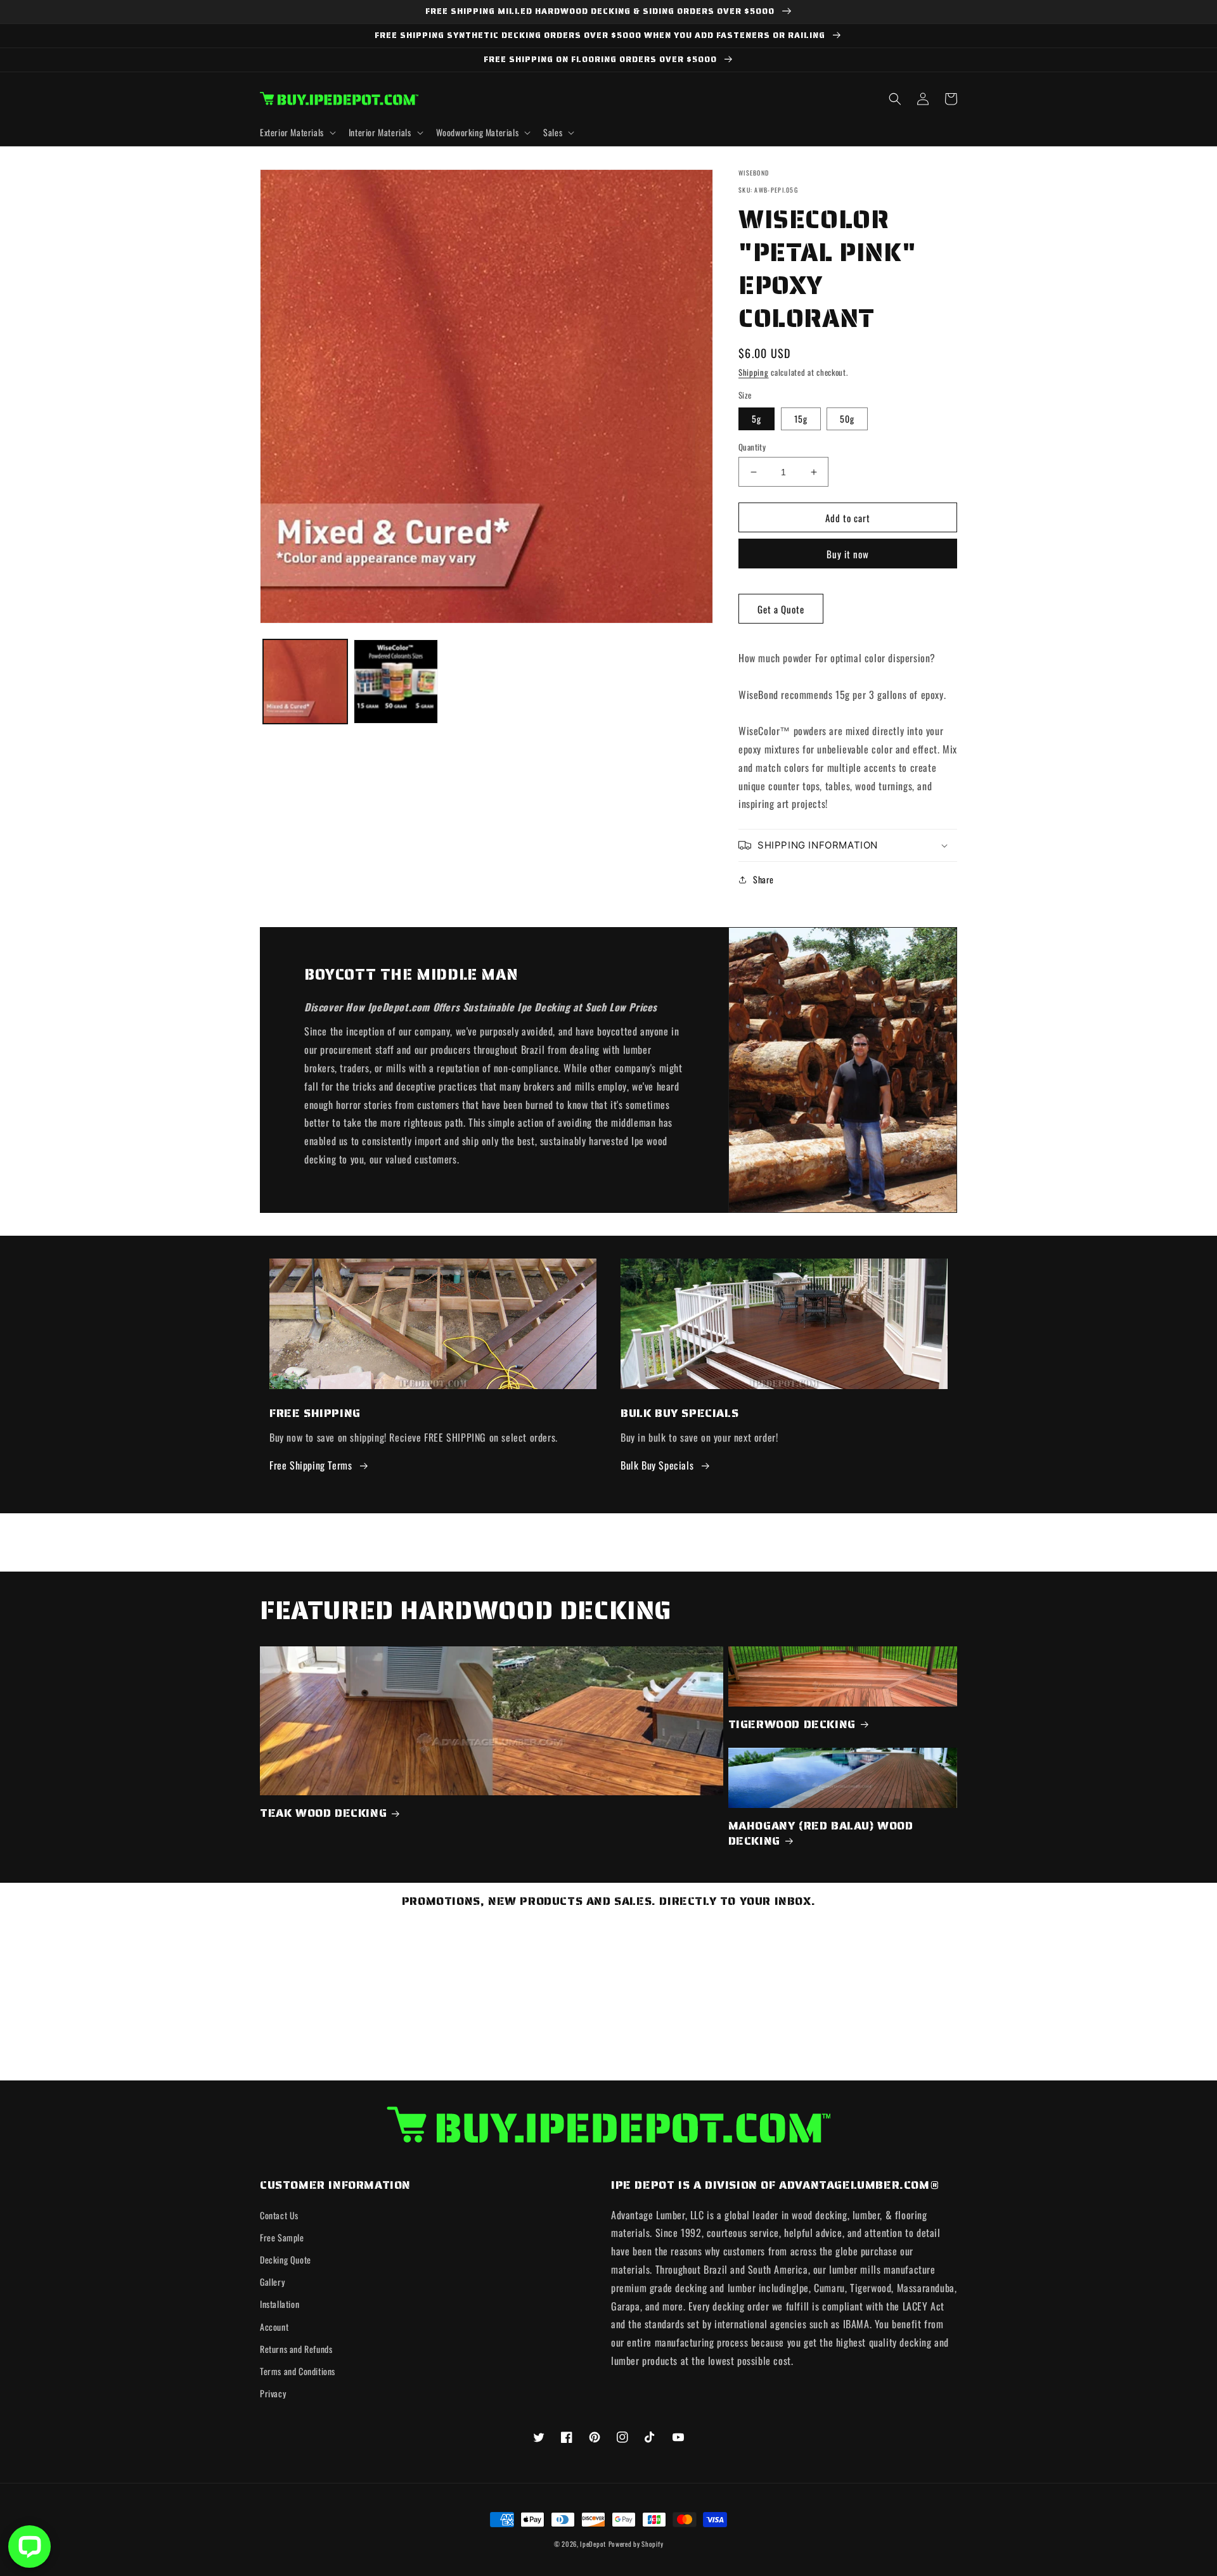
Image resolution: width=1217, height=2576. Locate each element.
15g (801, 419)
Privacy (273, 2393)
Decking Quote (286, 2259)
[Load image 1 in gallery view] (305, 682)
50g (847, 419)
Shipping (754, 372)
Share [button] (763, 879)
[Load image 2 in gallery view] (396, 682)
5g (757, 419)
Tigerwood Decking (792, 1725)
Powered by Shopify (636, 2544)
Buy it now (848, 554)
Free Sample (282, 2237)
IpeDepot (593, 2544)
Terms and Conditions (298, 2371)
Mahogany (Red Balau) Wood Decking (821, 1834)
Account (274, 2327)
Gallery (272, 2282)
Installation (280, 2304)
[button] (297, 132)
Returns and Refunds (296, 2349)
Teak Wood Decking (323, 1813)
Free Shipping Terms (311, 1465)
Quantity (752, 447)
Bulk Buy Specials (657, 1465)
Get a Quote (781, 609)
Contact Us (279, 2215)
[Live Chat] (29, 2547)
